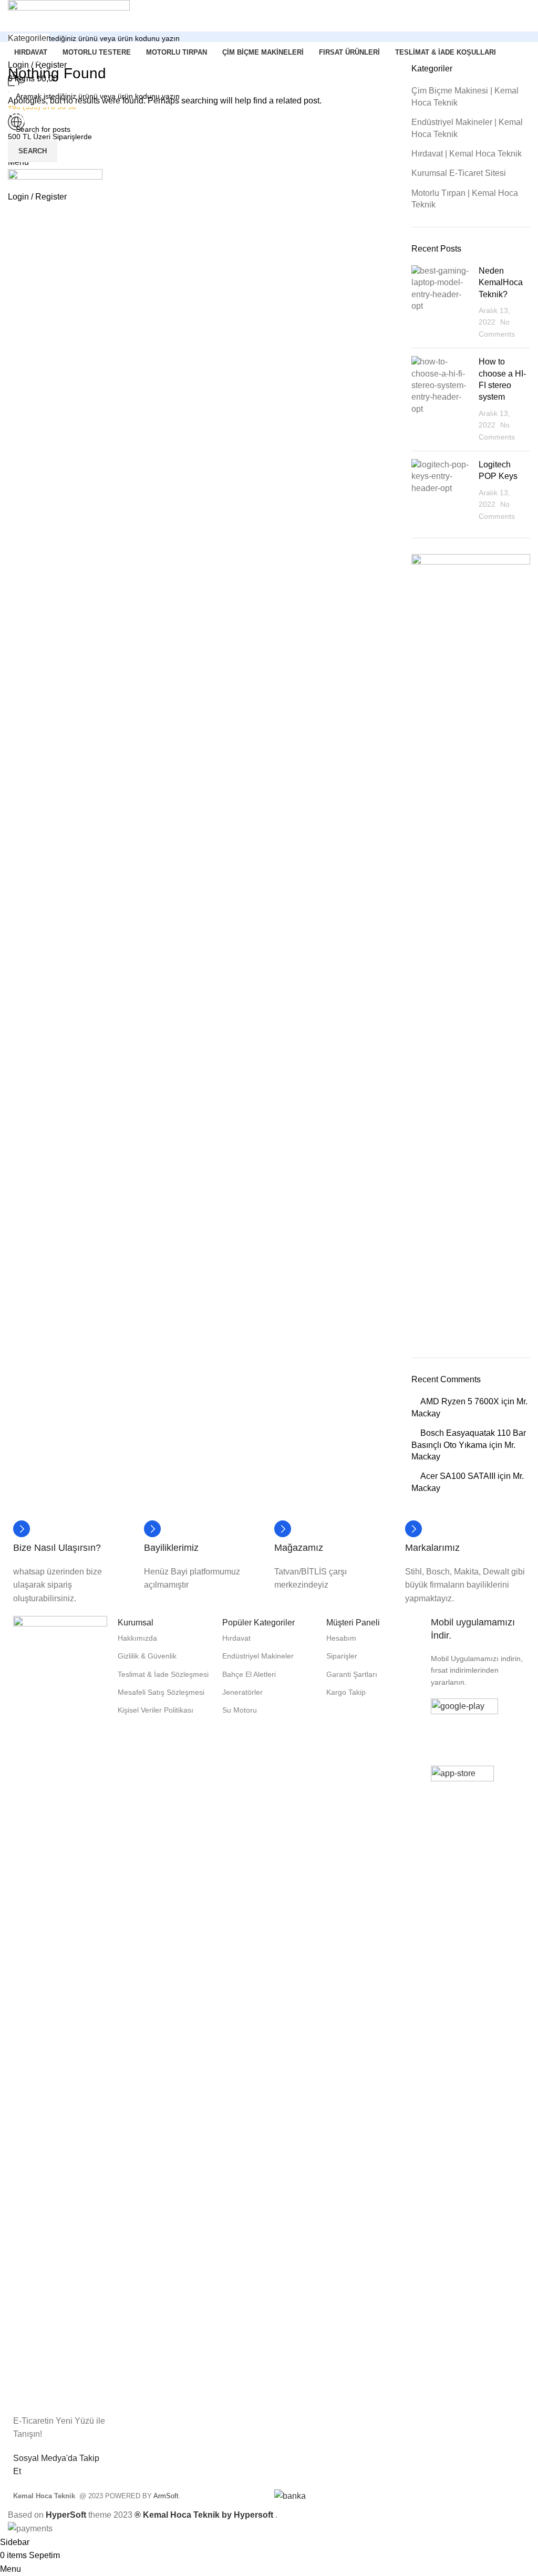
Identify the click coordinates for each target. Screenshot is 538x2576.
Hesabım (341, 1638)
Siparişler (342, 1656)
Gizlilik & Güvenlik (147, 1656)
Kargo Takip (346, 1692)
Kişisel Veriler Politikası (156, 1710)
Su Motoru (240, 1710)
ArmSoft (166, 2496)
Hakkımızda (137, 1638)
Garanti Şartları (352, 1674)
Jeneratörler (242, 1692)
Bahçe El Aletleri (249, 1674)
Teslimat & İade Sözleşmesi (163, 1674)
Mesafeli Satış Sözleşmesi (161, 1692)
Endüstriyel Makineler (258, 1656)
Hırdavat (236, 1638)
